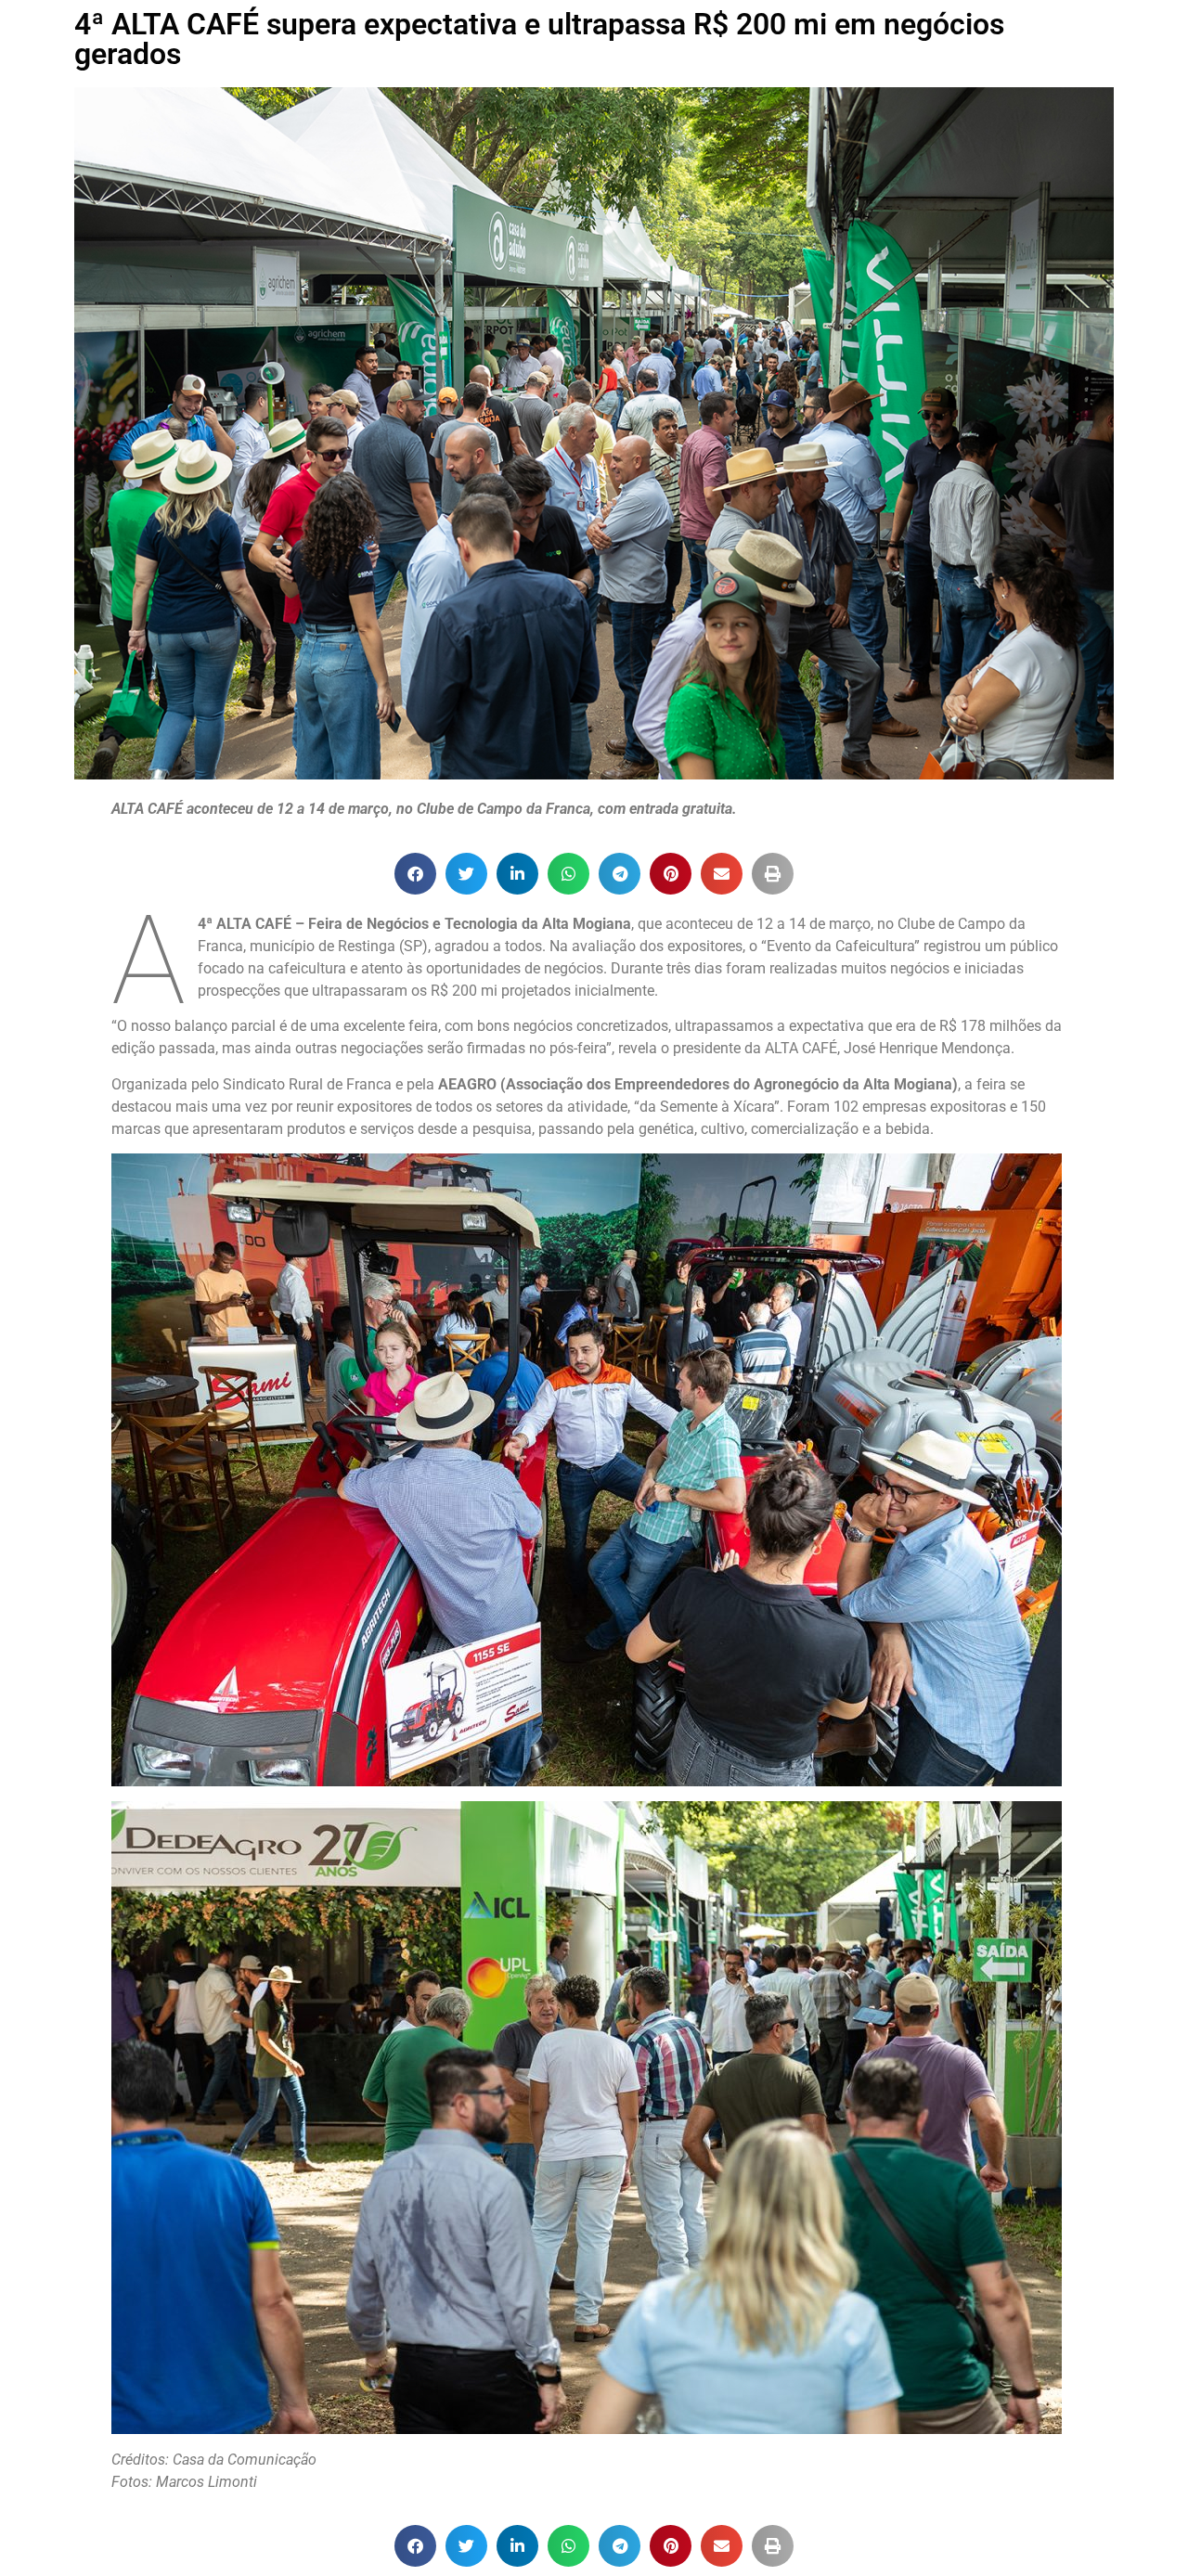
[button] (415, 874)
